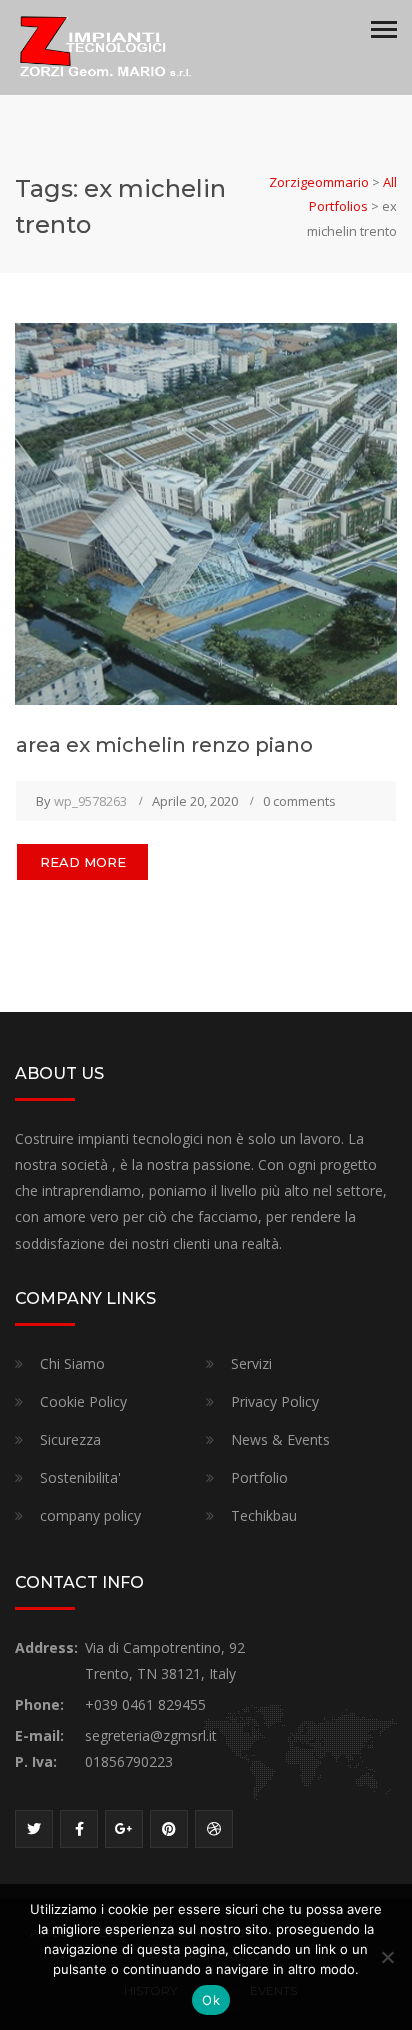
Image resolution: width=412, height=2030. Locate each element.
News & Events (280, 1439)
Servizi (251, 1363)
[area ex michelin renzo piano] (206, 512)
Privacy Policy (275, 1401)
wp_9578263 (90, 801)
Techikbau (264, 1515)
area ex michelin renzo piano (164, 745)
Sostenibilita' (80, 1477)
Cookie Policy (83, 1401)
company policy (90, 1515)
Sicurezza (70, 1439)
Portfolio (259, 1477)
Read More (83, 862)
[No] (387, 1957)
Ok (211, 2000)
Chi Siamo (72, 1363)
